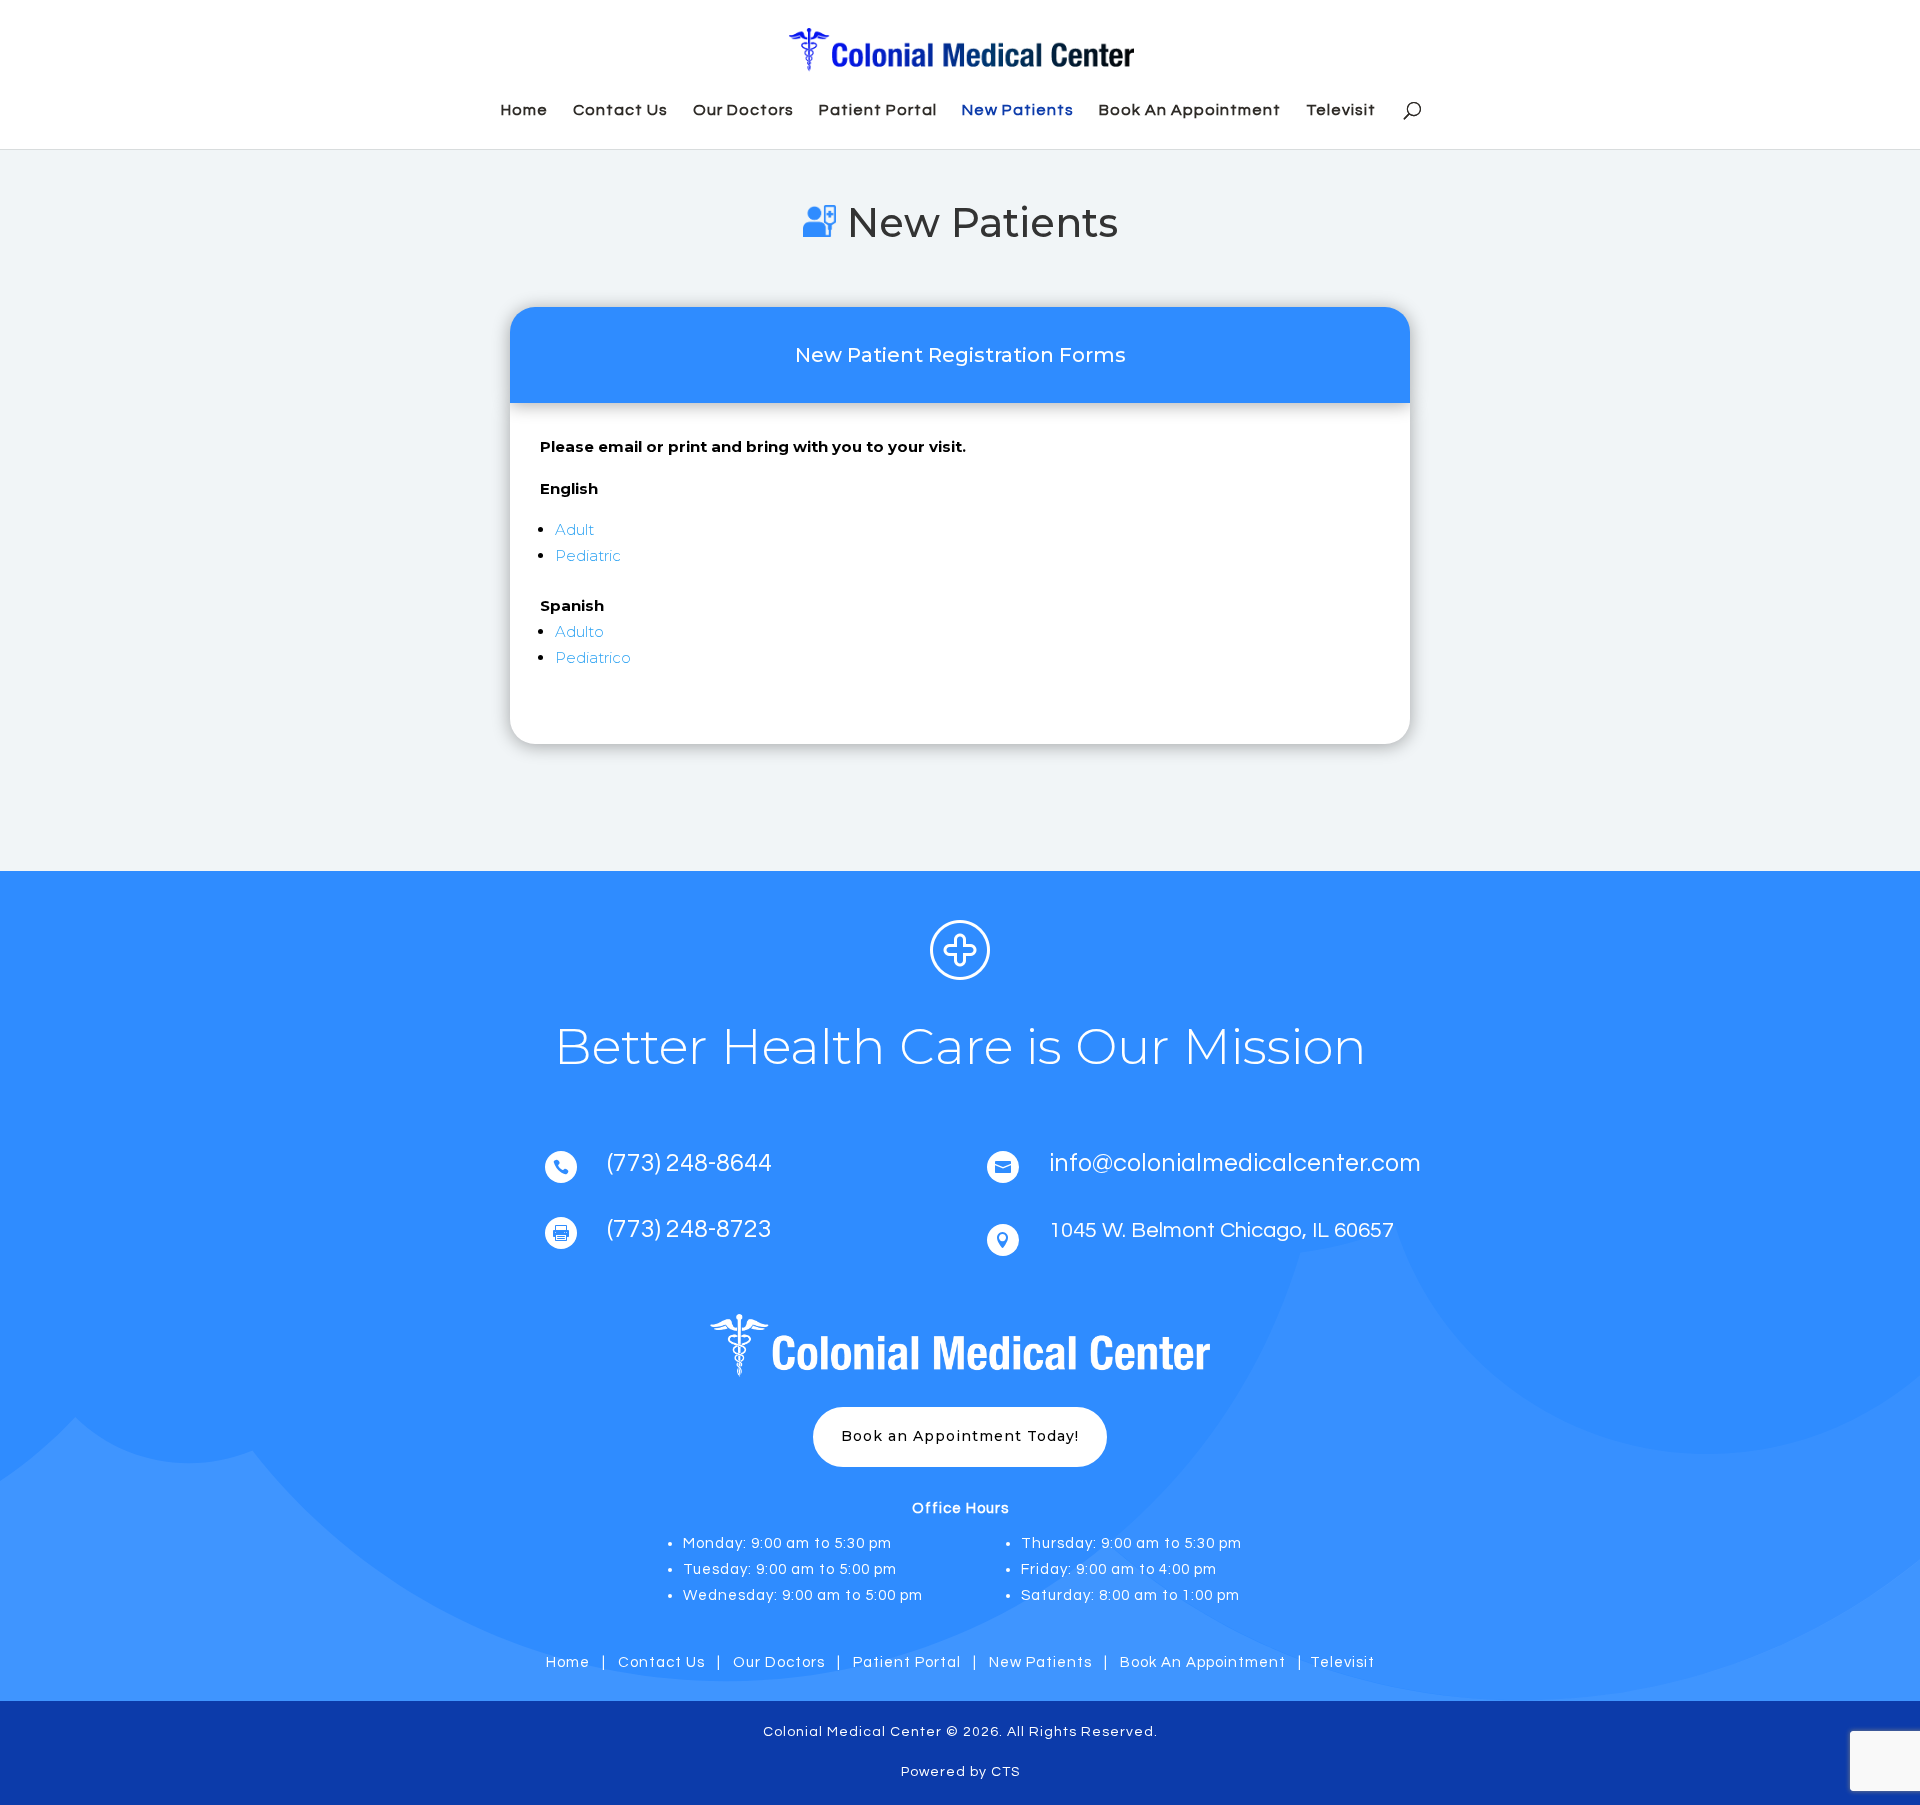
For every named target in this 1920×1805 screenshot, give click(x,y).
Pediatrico (593, 657)
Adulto (579, 631)
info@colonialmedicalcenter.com (1235, 1163)
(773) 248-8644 (689, 1163)
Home (524, 110)
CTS (1005, 1772)
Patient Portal (878, 110)
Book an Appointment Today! (960, 1436)
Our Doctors (743, 110)
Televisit (1341, 110)
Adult (574, 529)
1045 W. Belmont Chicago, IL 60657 (1221, 1230)
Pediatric (588, 555)
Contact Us (620, 110)
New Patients (1018, 110)
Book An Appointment (1190, 110)
